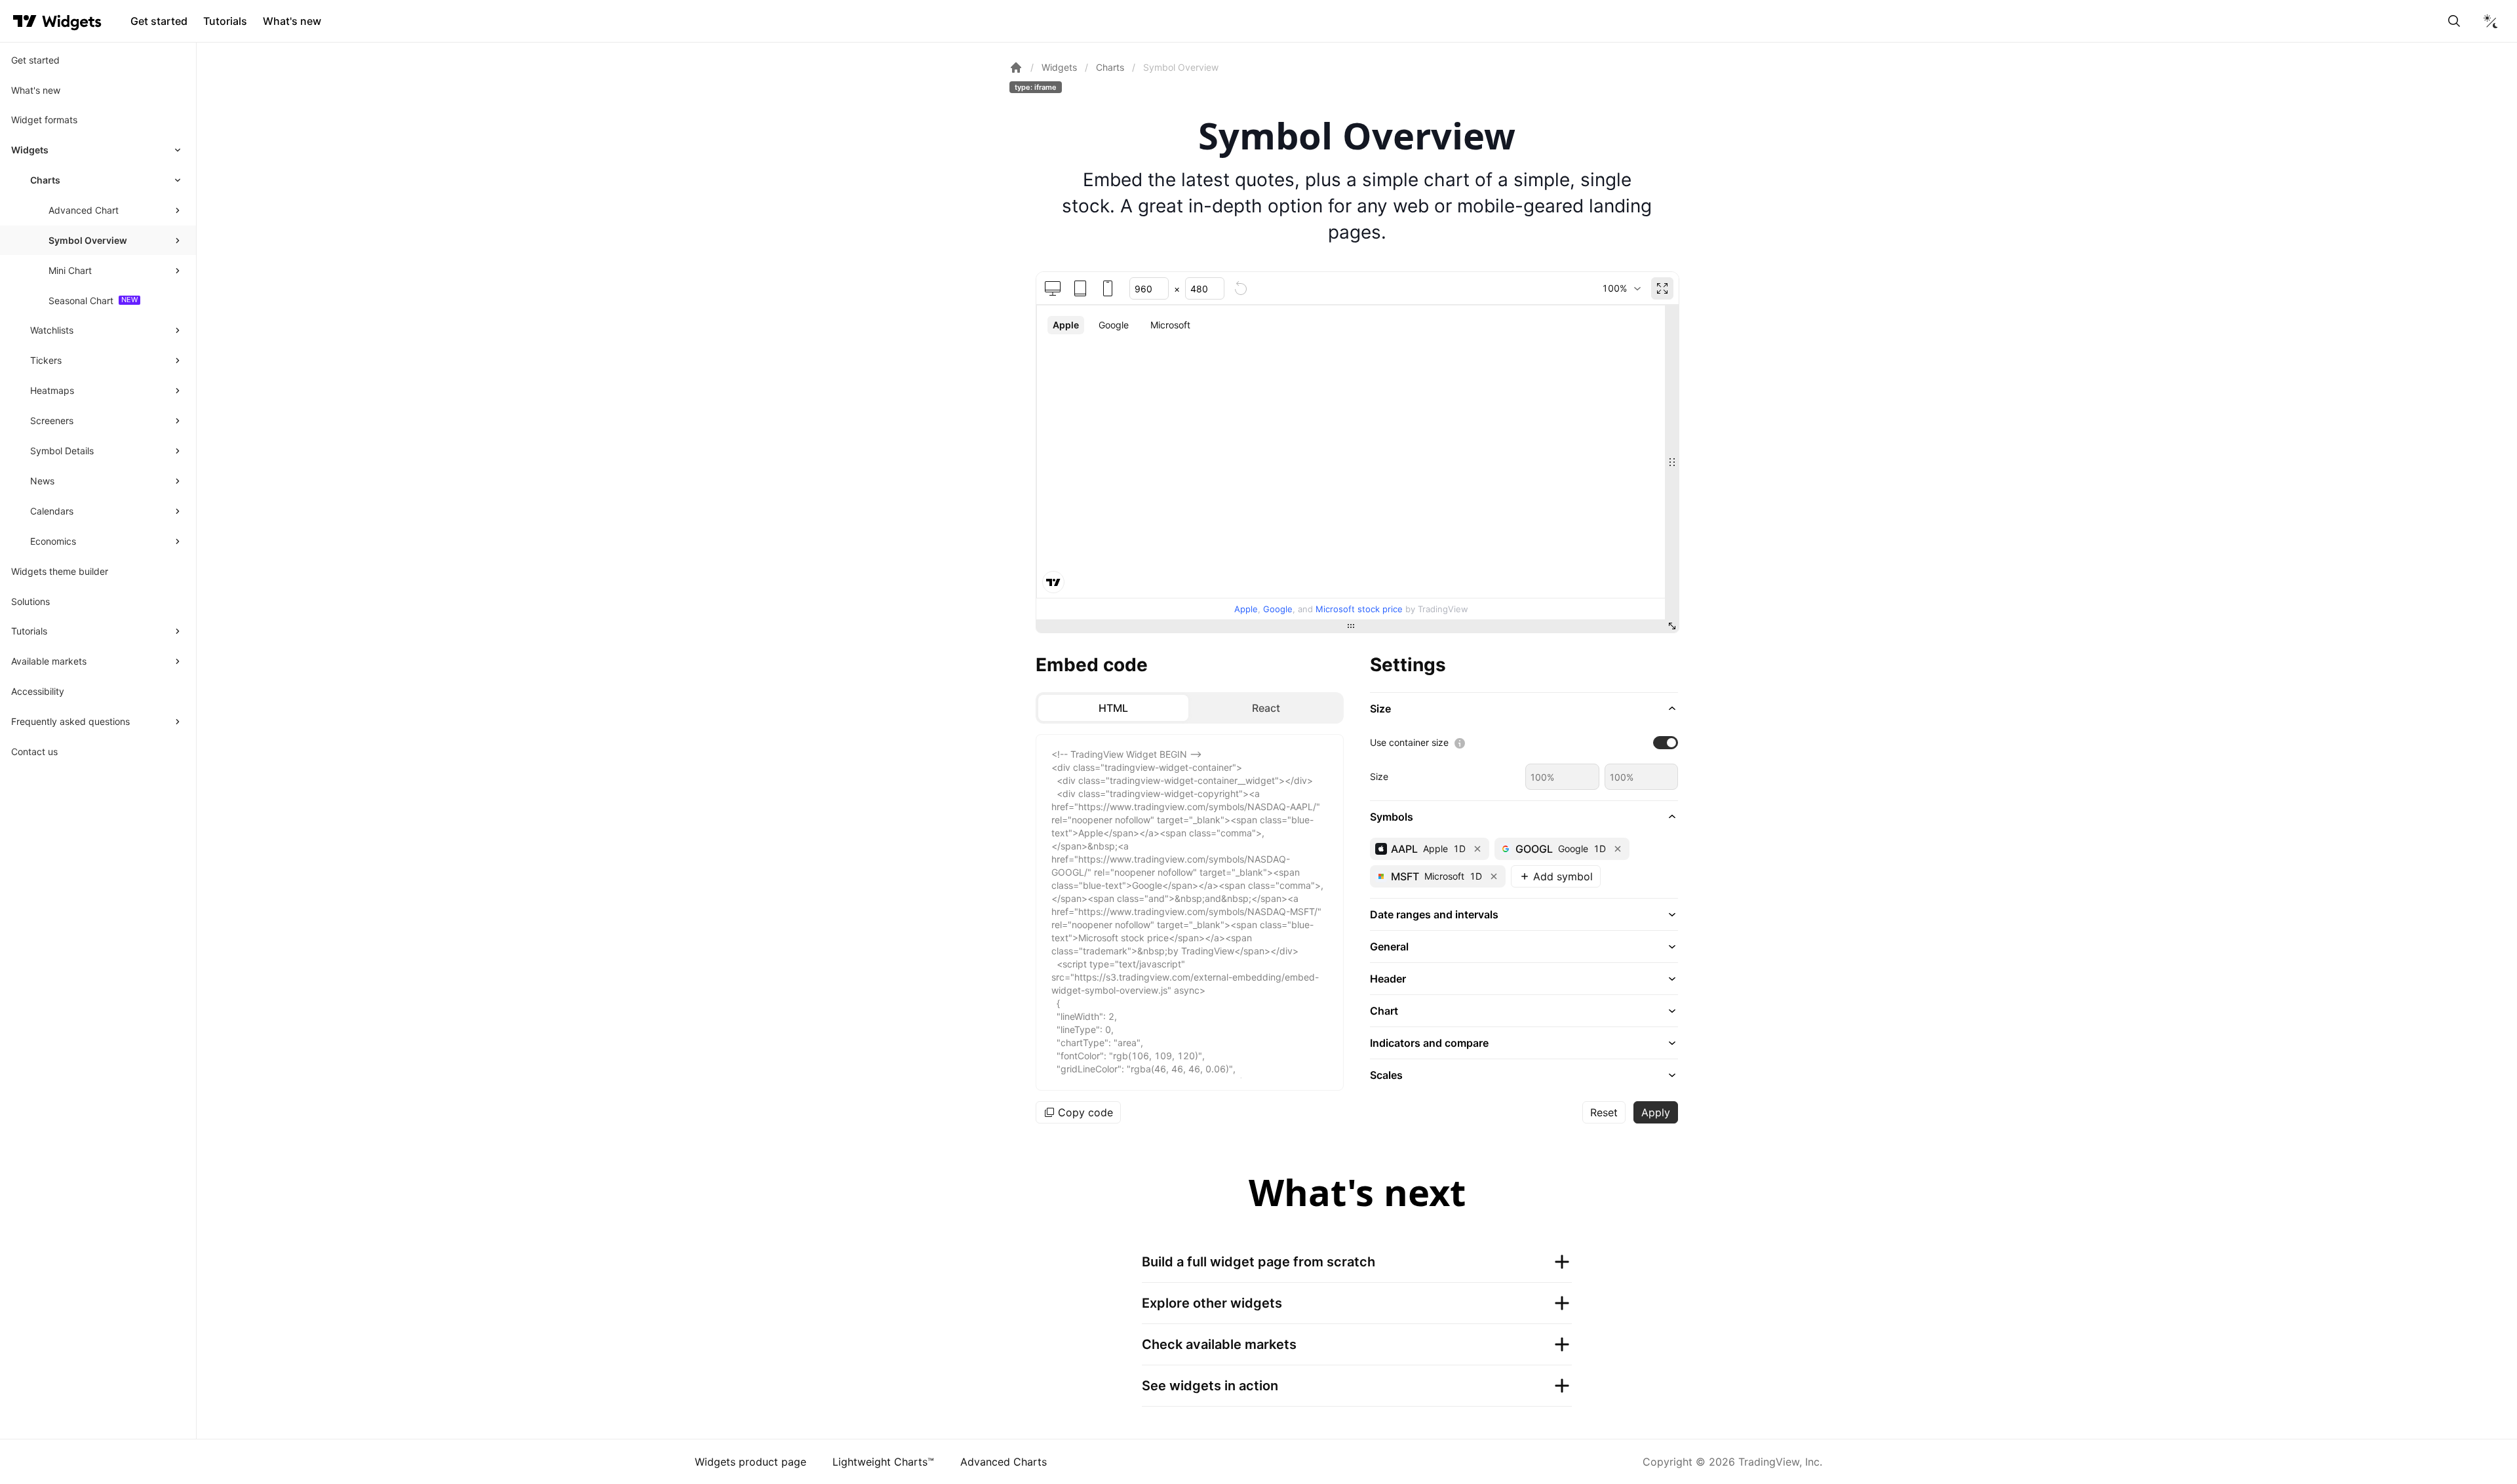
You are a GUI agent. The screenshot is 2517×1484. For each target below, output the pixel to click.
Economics (53, 541)
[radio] (1113, 708)
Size (1379, 776)
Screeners (52, 420)
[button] (1524, 709)
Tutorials (225, 21)
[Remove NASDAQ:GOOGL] (1618, 849)
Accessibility (38, 691)
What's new (292, 21)
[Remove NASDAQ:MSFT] (1494, 876)
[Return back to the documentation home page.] (1016, 68)
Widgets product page (751, 1462)
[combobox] (1621, 288)
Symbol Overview (88, 240)
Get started (159, 21)
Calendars (52, 511)
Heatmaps (52, 390)
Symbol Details (62, 451)
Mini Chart (70, 270)
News (42, 481)
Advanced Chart (84, 210)
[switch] (1666, 743)
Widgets (30, 150)
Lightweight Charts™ (883, 1462)
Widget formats (44, 120)
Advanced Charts (1004, 1462)
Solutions (30, 601)
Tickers (46, 360)
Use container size (1409, 742)
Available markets (49, 661)
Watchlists (52, 330)
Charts (45, 180)
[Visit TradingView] (25, 21)
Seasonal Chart (81, 301)
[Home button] (72, 21)
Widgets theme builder (60, 571)
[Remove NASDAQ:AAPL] (1477, 849)
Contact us (34, 752)
